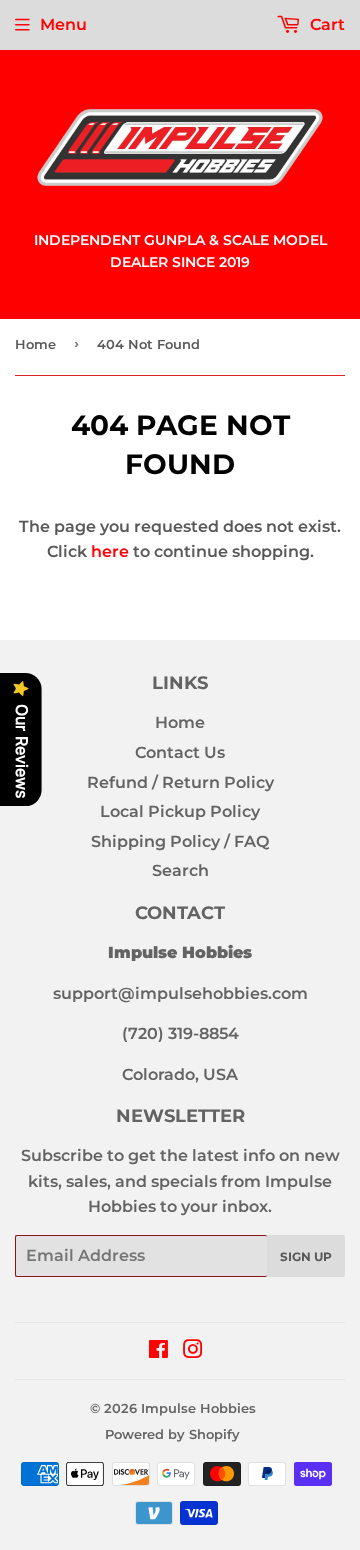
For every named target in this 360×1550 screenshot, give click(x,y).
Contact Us (180, 752)
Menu (63, 24)
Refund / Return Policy (180, 782)
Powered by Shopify (172, 1434)
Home (35, 344)
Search (180, 870)
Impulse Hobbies (198, 1408)
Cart (325, 24)
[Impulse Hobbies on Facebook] (158, 1351)
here (110, 551)
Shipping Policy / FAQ (180, 841)
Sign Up (306, 1256)
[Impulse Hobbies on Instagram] (193, 1351)
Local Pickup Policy (180, 811)
